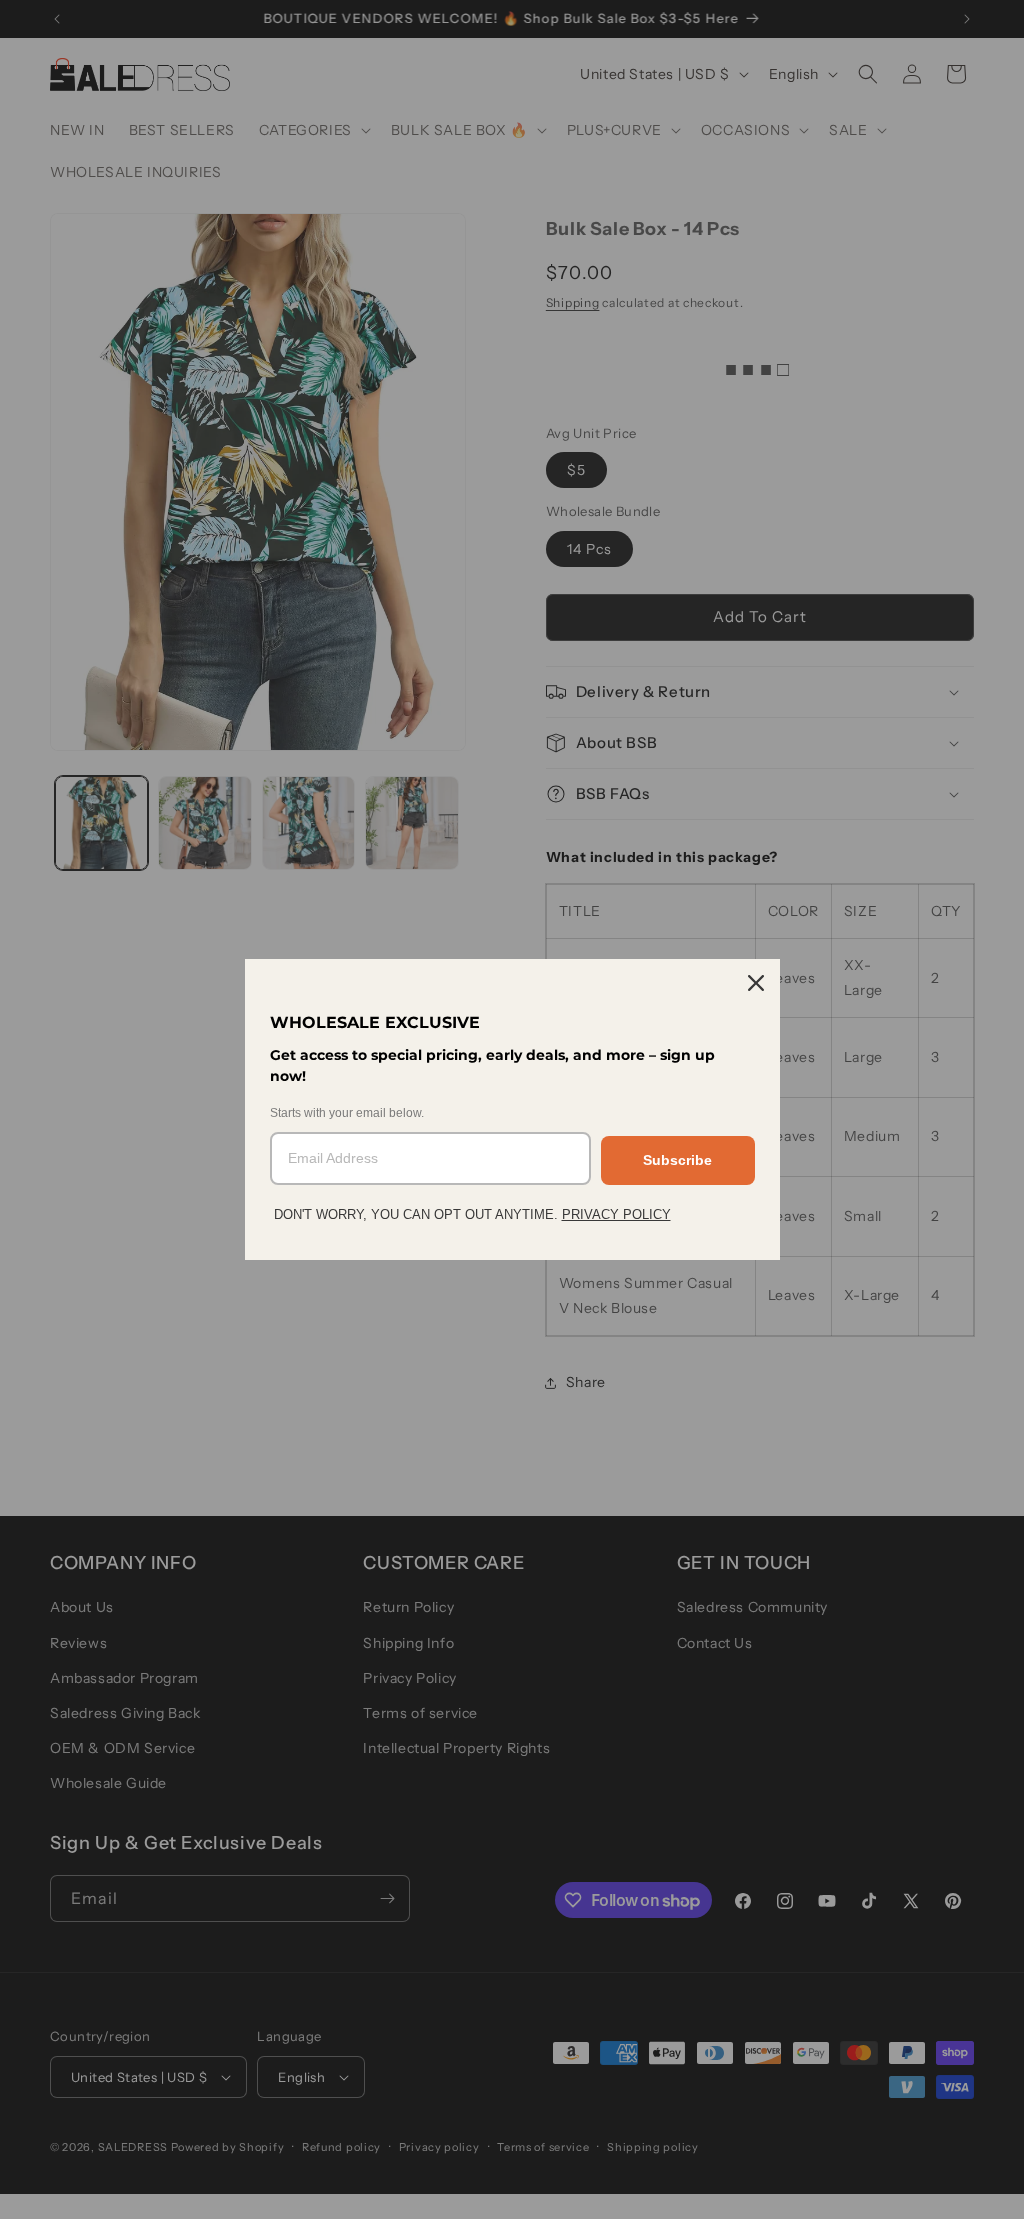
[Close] (756, 983)
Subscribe (677, 1160)
